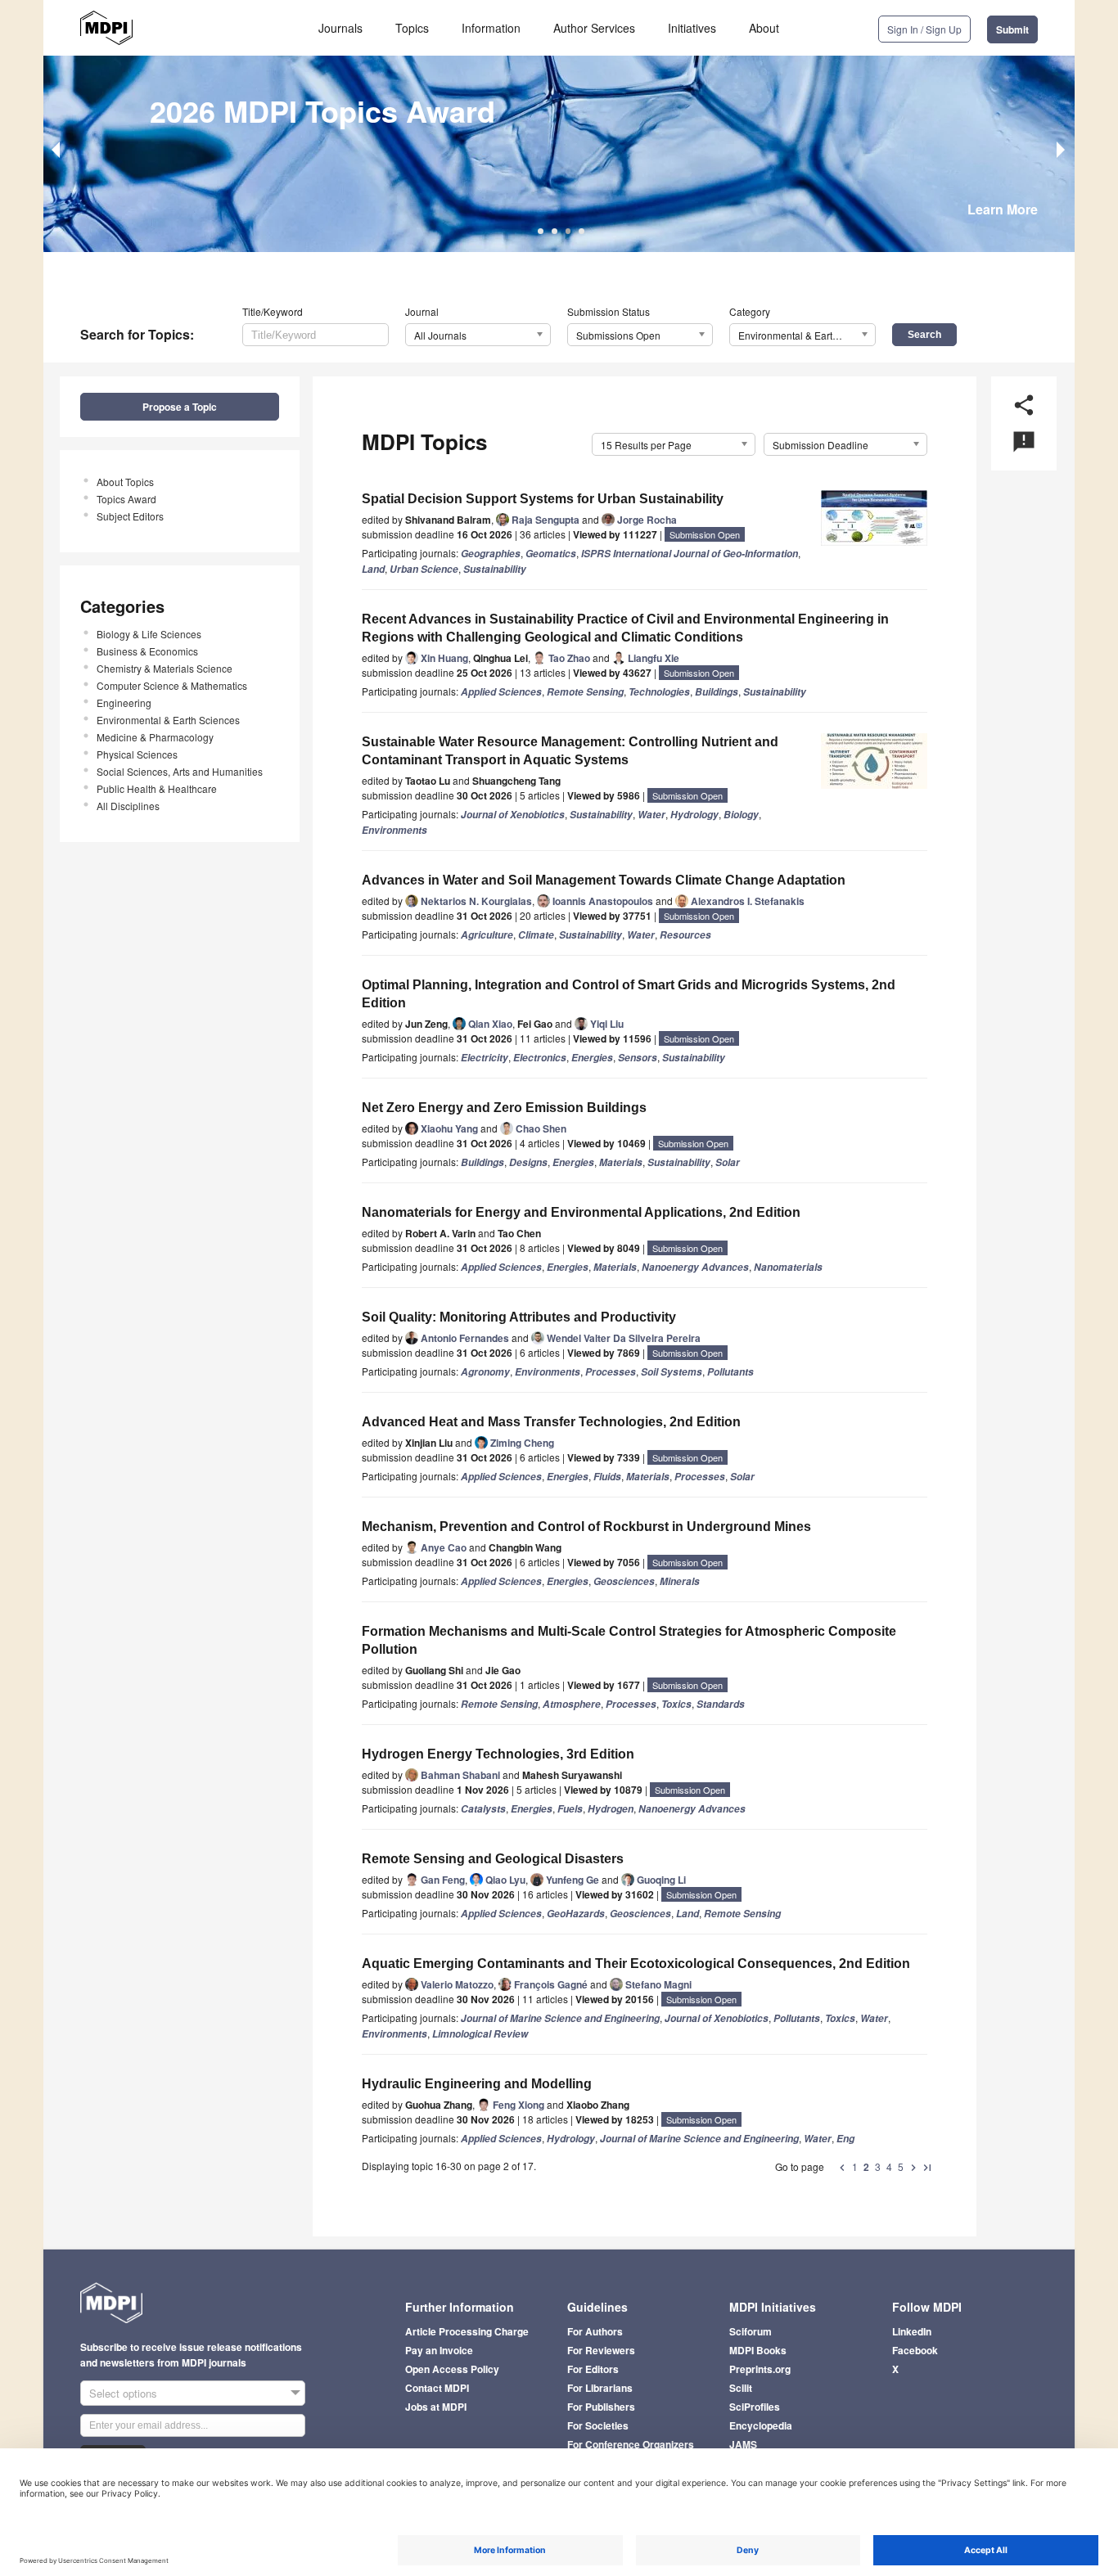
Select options (123, 2393)
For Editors (593, 2369)
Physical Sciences (137, 754)
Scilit (741, 2388)
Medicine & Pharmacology (155, 737)
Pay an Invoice (439, 2350)
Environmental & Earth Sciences (168, 720)
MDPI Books (758, 2350)
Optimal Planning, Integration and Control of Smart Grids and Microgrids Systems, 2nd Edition (629, 994)
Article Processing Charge (467, 2331)
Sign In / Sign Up (924, 29)
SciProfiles (755, 2407)
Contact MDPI (437, 2388)
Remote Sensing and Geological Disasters (493, 1859)
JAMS (743, 2444)
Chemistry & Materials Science (165, 668)
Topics (412, 28)
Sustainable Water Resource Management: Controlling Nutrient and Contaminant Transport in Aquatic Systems (570, 751)
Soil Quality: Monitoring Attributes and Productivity (519, 1317)
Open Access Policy (452, 2369)
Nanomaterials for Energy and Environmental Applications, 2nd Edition (581, 1212)
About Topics (125, 482)
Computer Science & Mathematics (172, 685)
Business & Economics (147, 651)
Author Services (594, 28)
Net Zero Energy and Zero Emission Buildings (504, 1108)
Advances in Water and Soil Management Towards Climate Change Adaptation (604, 880)
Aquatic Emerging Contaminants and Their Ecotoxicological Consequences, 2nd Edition (636, 1964)
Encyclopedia (761, 2425)
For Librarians (600, 2388)
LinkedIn (912, 2331)
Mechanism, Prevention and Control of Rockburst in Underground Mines (586, 1527)
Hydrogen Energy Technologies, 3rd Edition (498, 1754)
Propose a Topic (180, 407)
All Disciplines (128, 806)
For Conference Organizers (631, 2444)
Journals (340, 28)
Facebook (915, 2350)
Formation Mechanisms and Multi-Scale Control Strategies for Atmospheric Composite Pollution (629, 1640)
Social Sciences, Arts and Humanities (180, 771)
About (764, 28)
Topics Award (126, 499)
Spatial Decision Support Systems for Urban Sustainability (543, 499)
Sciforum (751, 2331)
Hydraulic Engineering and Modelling (477, 2084)
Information (491, 28)
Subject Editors (130, 516)
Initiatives (692, 28)
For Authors (595, 2331)
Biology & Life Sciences (149, 634)
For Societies (598, 2425)
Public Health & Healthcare (157, 788)
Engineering (124, 703)
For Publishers (601, 2407)
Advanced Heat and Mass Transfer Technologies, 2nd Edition (551, 1422)
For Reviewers (601, 2350)
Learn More (1003, 209)
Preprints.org (760, 2369)
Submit (1012, 29)
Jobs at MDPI (436, 2407)
